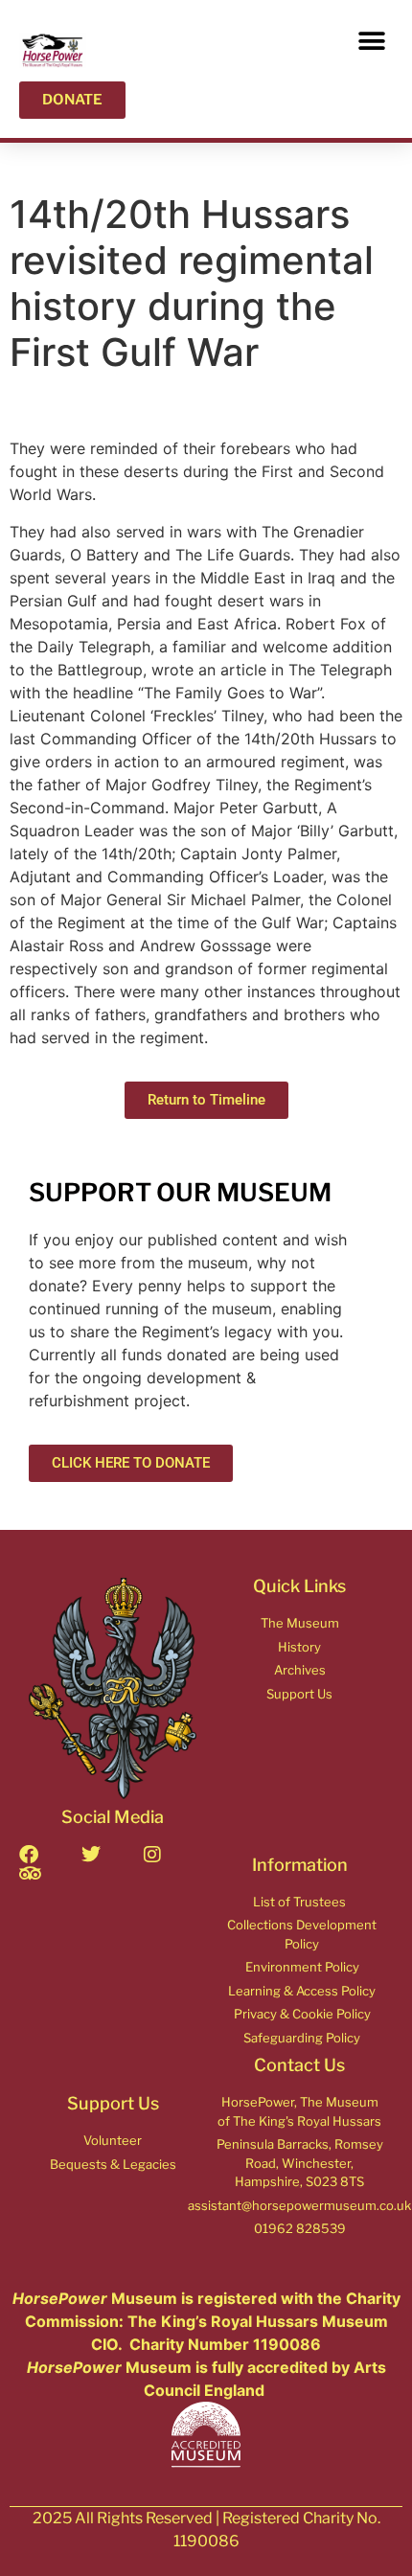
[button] (371, 41)
